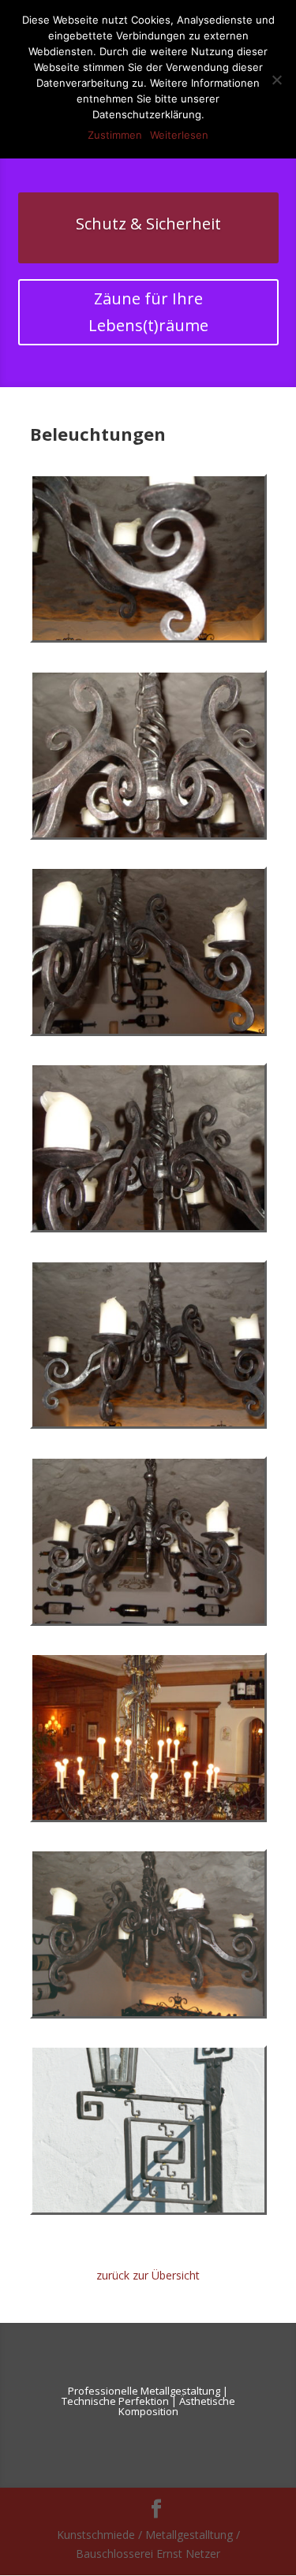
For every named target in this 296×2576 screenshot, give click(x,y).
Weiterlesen (179, 135)
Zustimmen (115, 135)
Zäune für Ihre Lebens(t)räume (148, 312)
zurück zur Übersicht (148, 2275)
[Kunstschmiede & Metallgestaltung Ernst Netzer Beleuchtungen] (148, 636)
